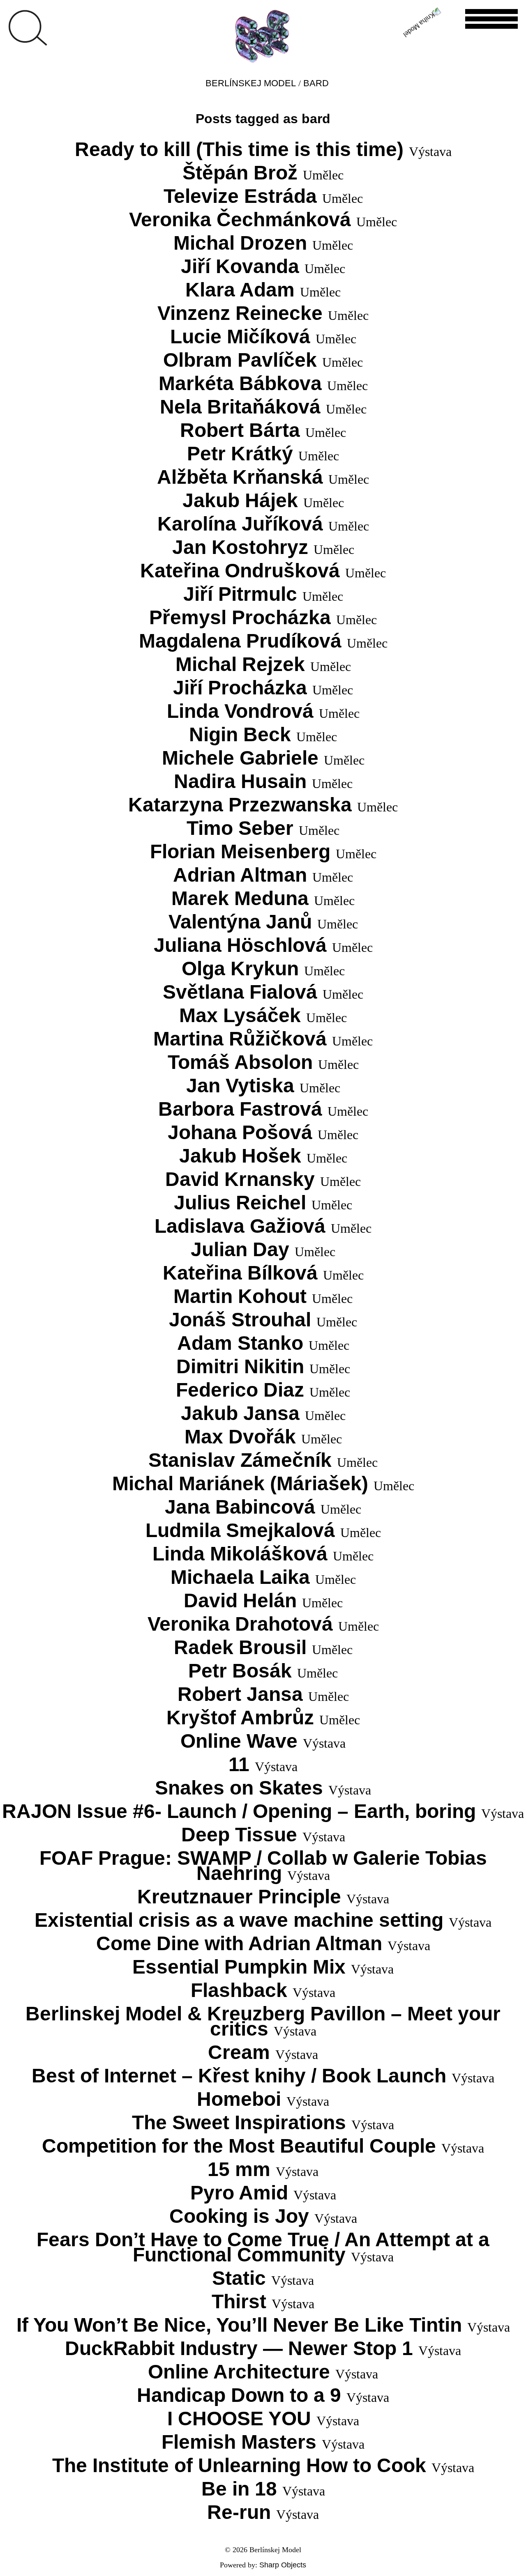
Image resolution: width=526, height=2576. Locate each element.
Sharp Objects (283, 2565)
